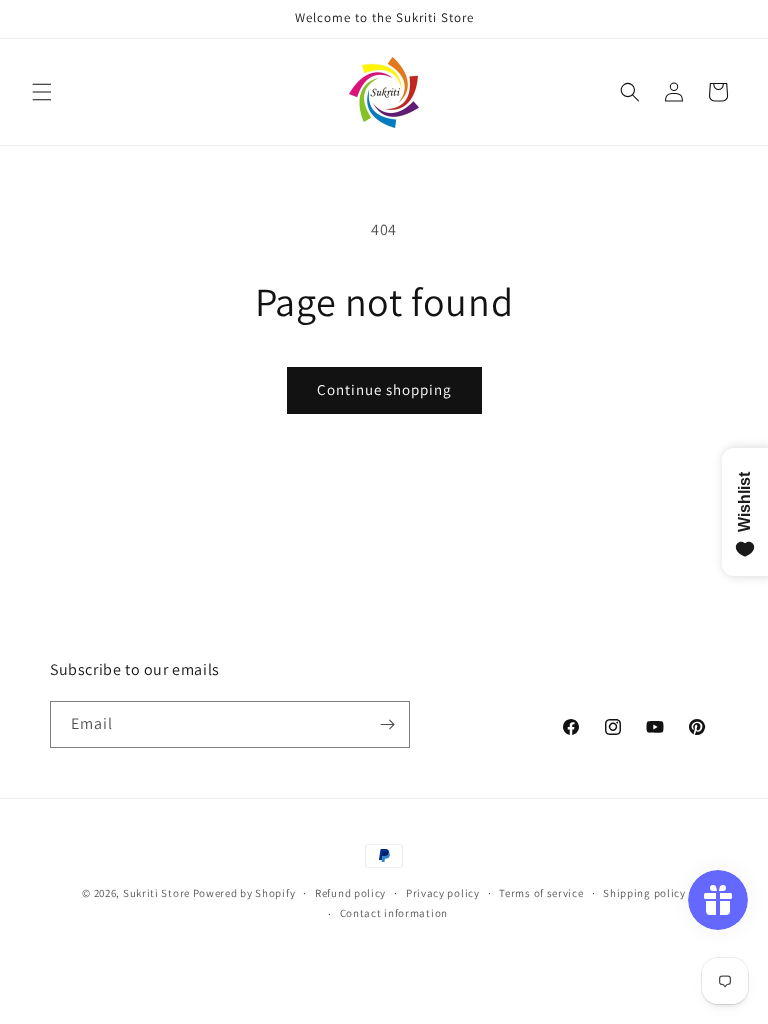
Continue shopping (384, 389)
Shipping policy (644, 893)
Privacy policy (443, 893)
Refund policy (350, 893)
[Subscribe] (387, 724)
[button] (42, 92)
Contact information (394, 913)
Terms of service (541, 893)
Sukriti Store (156, 893)
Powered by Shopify (244, 893)
